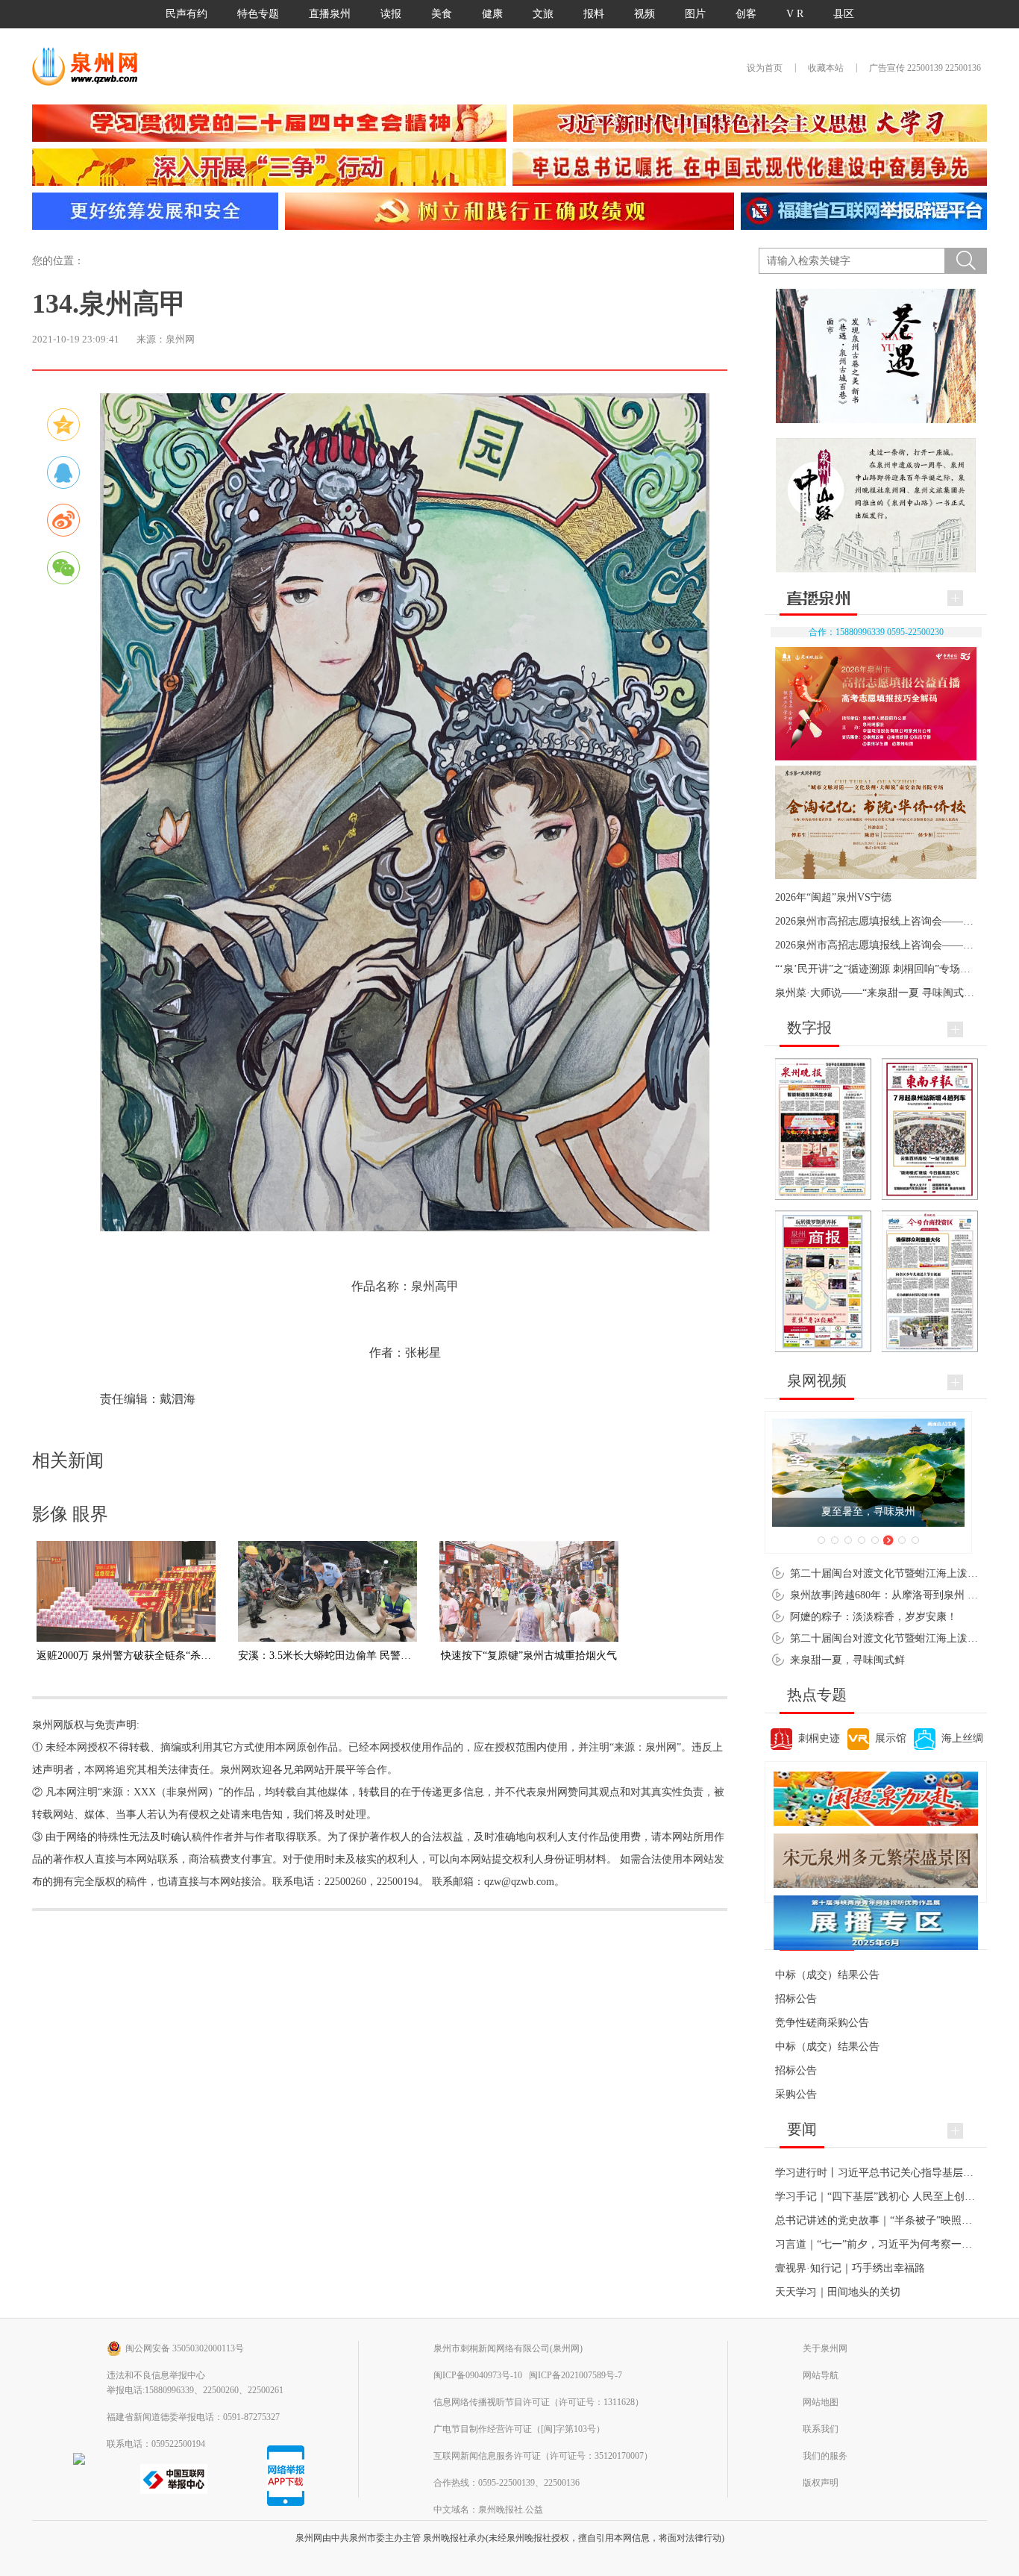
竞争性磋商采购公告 (822, 2023)
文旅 (543, 14)
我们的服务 (825, 2456)
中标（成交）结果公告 (827, 1975)
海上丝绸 (962, 1738)
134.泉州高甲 (109, 304)
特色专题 (258, 14)
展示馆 (891, 1738)
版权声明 (821, 2483)
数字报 (809, 1028)
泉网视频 (817, 1381)
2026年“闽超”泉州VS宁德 (833, 897)
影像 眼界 (70, 1514)
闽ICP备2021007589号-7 (576, 2375)
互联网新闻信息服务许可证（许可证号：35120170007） (543, 2456)
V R (795, 14)
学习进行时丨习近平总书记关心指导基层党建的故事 (895, 2173)
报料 (594, 14)
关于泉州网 (825, 2348)
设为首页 (765, 68)
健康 (492, 14)
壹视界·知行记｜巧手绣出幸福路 (850, 2268)
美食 (442, 14)
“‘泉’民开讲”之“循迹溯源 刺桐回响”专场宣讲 (878, 969)
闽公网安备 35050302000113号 (185, 2348)
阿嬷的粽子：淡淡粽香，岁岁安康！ (874, 1617)
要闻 (802, 2129)
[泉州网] (90, 66)
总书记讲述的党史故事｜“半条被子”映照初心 (879, 2220)
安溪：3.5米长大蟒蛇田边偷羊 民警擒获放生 (340, 1656)
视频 (645, 14)
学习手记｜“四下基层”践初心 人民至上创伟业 (880, 2197)
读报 (391, 14)
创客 (746, 14)
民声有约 (186, 14)
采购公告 (796, 2094)
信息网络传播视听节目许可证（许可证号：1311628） (539, 2402)
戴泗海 (178, 1399)
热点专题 (817, 1695)
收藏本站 (826, 68)
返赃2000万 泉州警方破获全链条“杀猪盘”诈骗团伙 (152, 1656)
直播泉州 (330, 14)
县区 (844, 14)
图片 (695, 14)
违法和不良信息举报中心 (156, 2375)
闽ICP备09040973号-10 (478, 2375)
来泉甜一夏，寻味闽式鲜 (847, 1660)
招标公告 (796, 1999)
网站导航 (821, 2375)
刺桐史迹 (819, 1738)
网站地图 (821, 2402)
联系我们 (821, 2429)
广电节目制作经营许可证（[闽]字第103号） (519, 2429)
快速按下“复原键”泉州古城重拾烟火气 (529, 1656)
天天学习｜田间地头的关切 (838, 2292)
